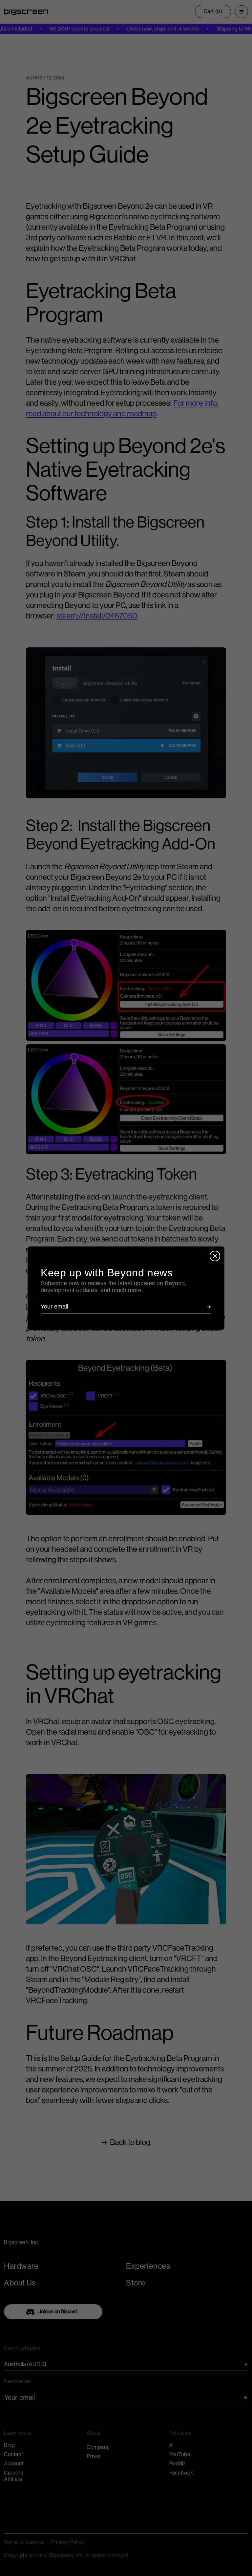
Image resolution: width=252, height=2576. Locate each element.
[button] (209, 1307)
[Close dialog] (215, 1256)
